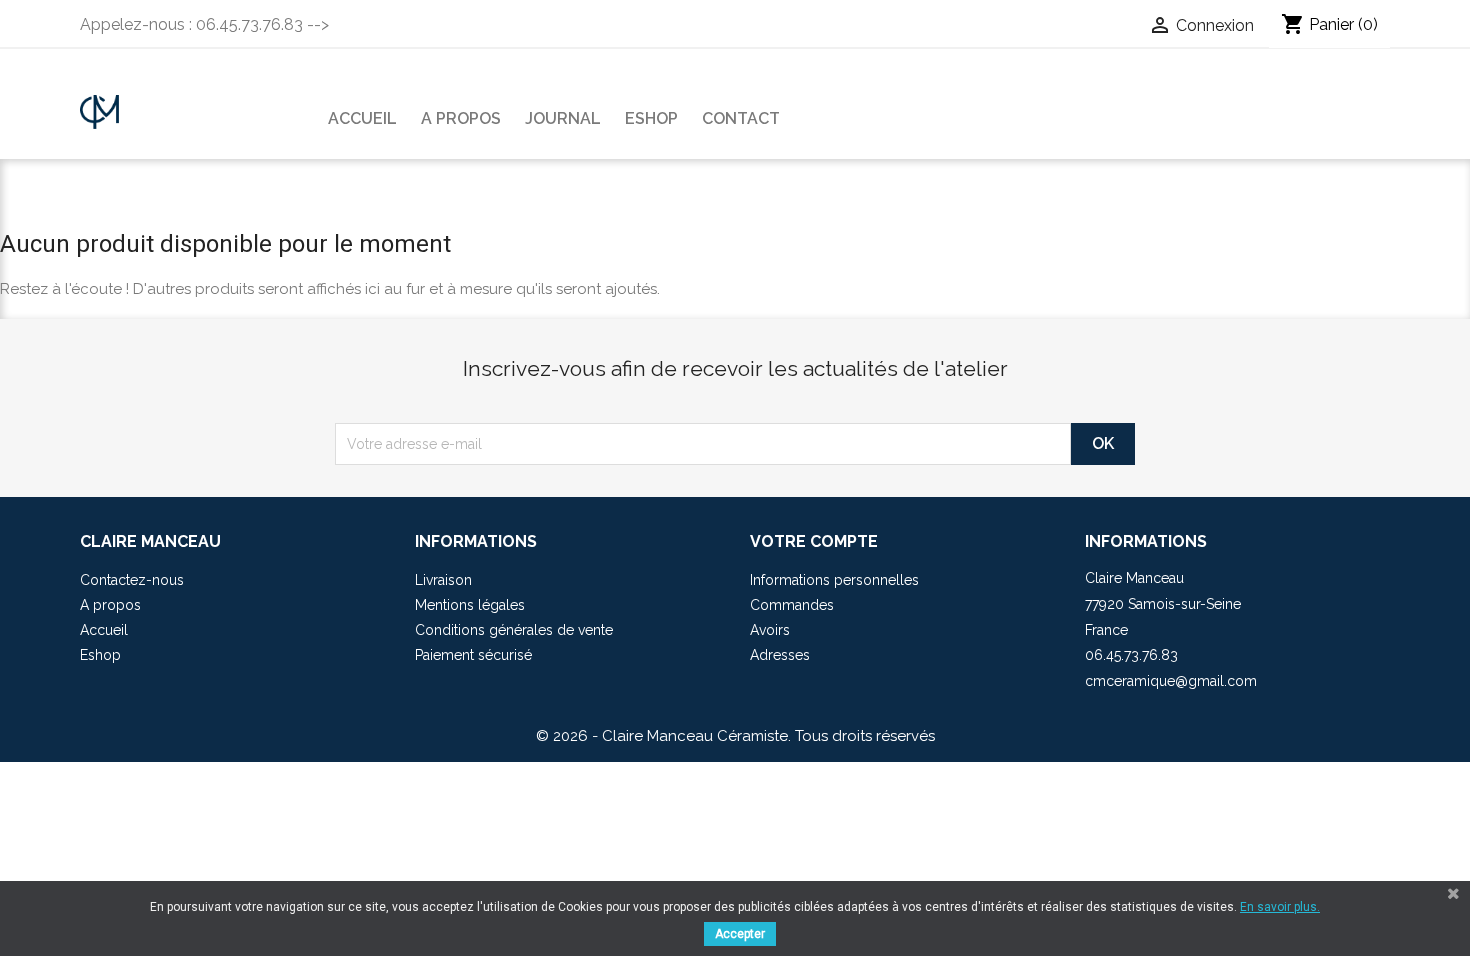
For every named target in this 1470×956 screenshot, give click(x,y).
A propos (461, 118)
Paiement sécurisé (473, 655)
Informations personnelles (834, 580)
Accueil (362, 118)
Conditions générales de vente (514, 630)
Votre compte (814, 541)
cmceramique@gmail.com (1171, 681)
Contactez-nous (132, 580)
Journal (563, 118)
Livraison (443, 580)
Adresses (780, 655)
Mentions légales (470, 605)
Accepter (740, 934)
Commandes (792, 605)
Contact (741, 118)
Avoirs (770, 630)
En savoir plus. (1280, 907)
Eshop (651, 118)
